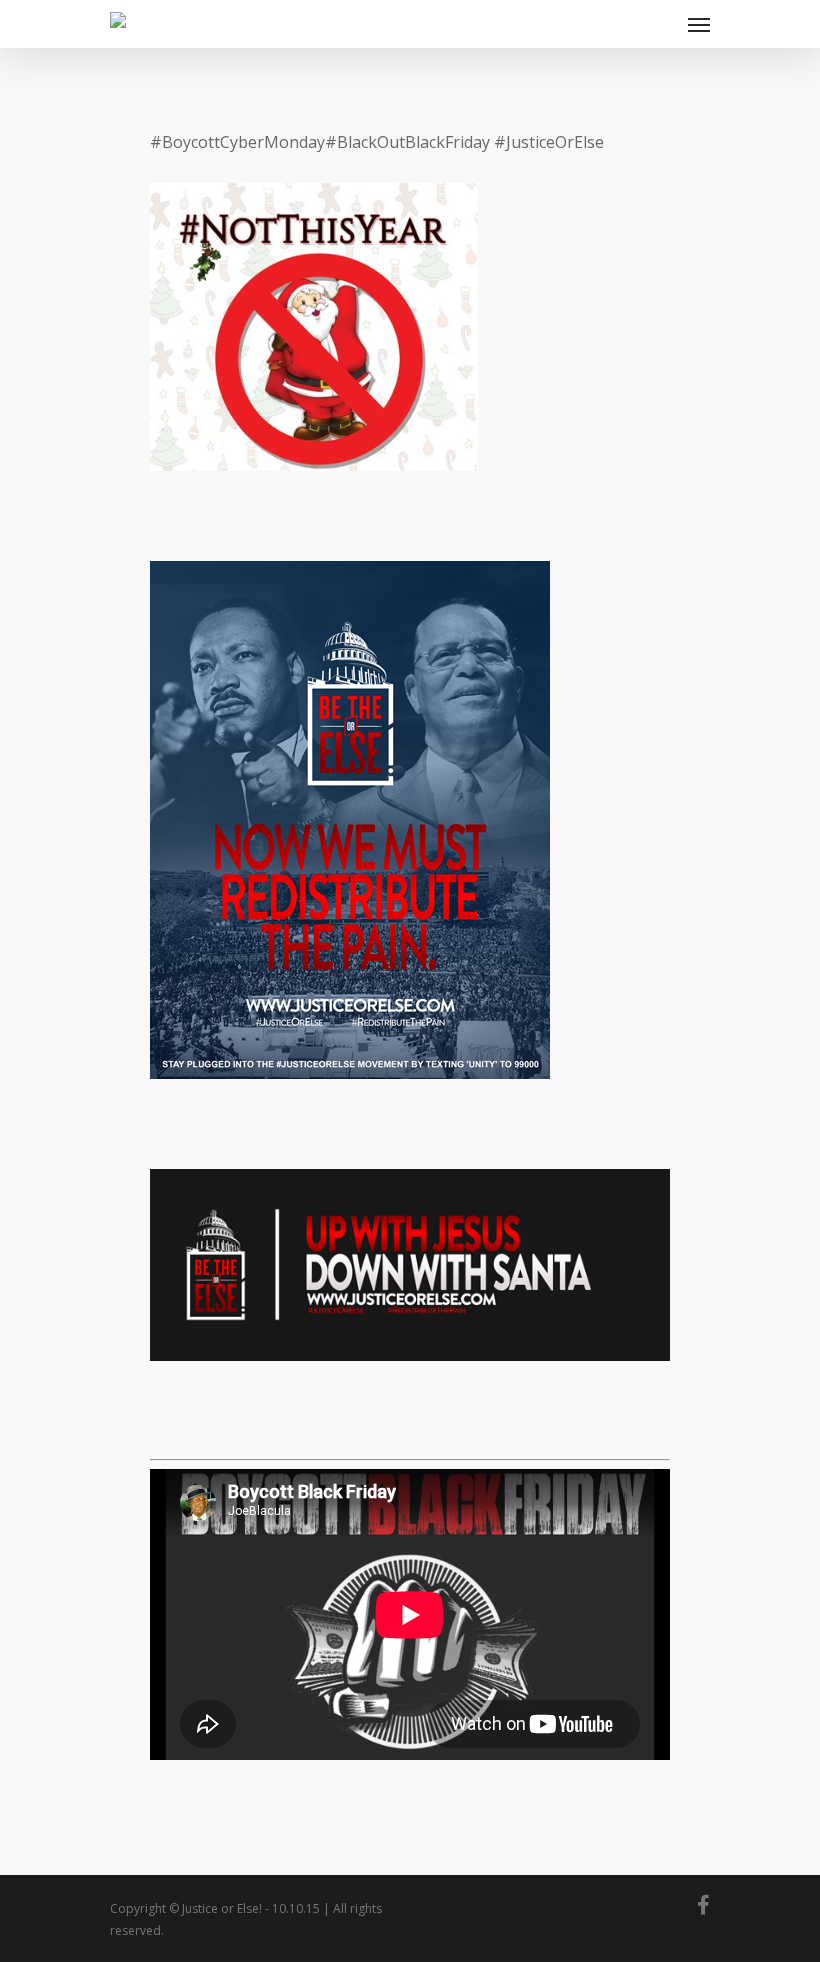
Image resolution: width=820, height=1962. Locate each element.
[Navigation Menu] (699, 24)
